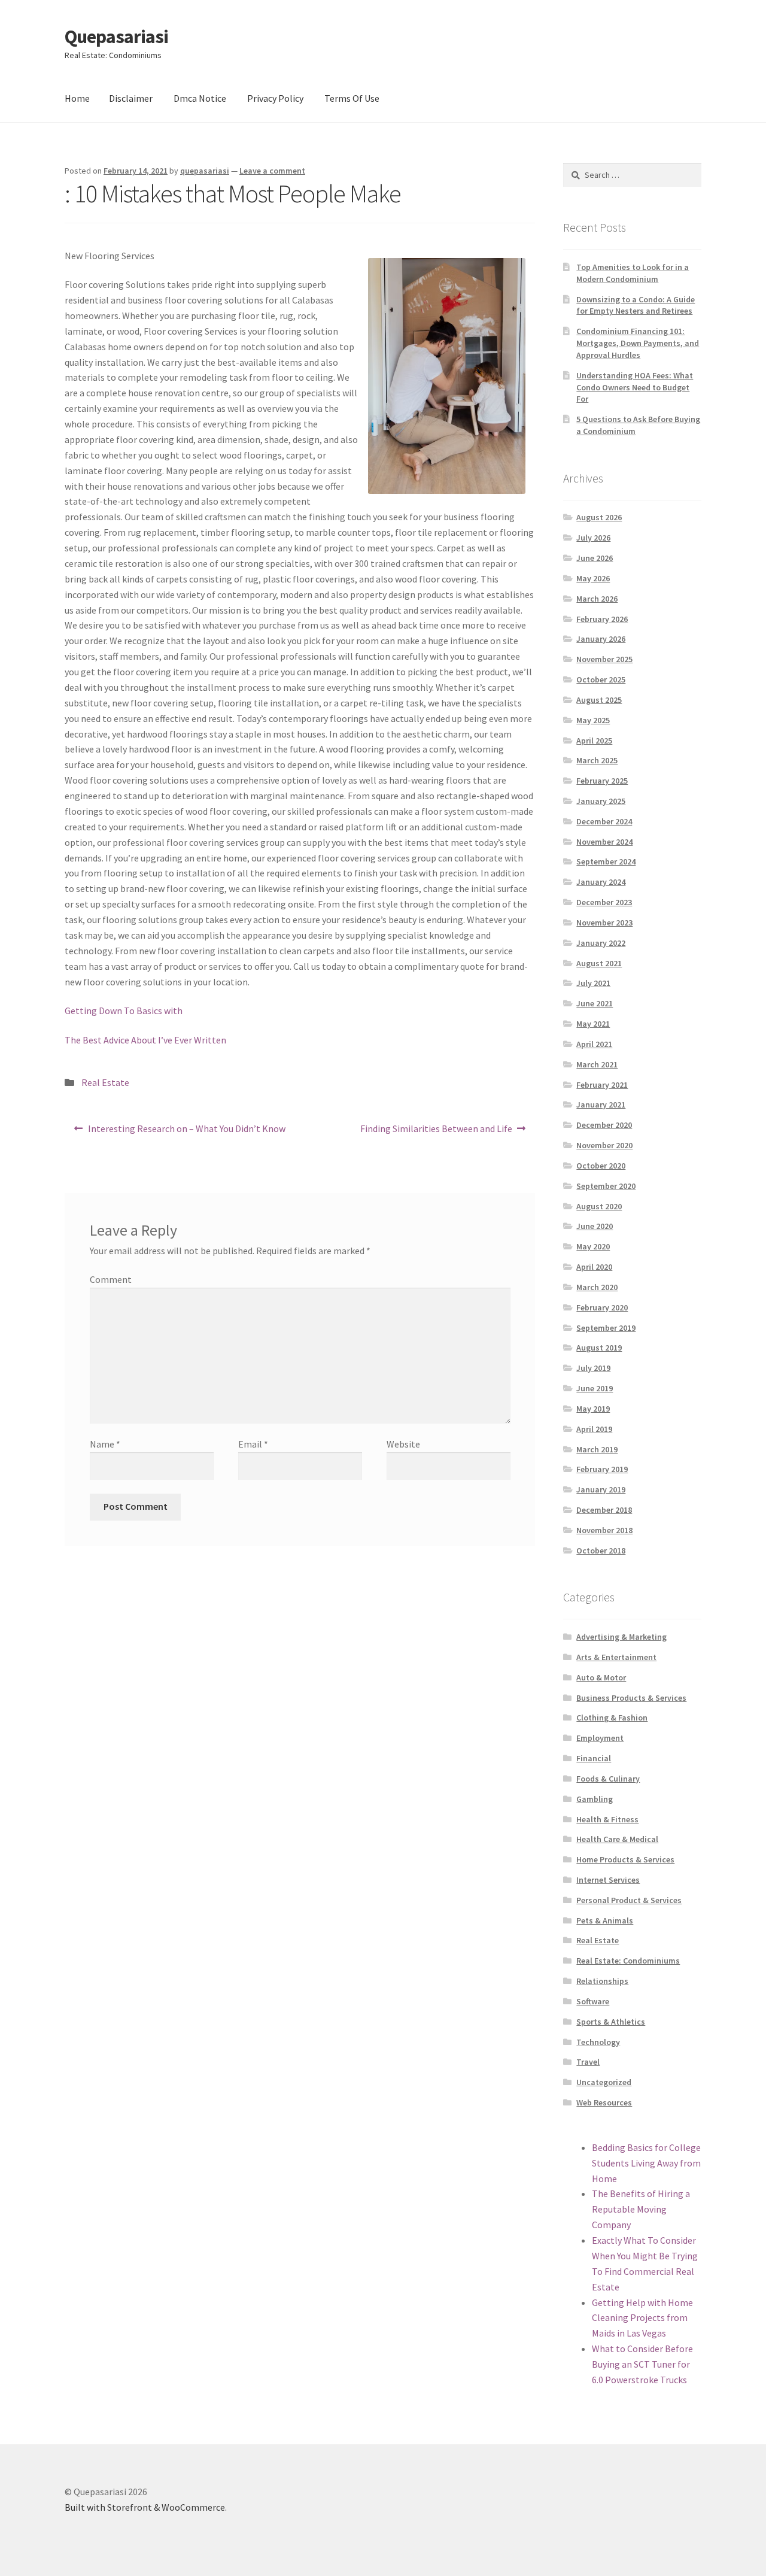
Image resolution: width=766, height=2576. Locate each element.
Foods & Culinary (608, 1779)
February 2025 (602, 781)
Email (253, 1444)
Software (593, 2001)
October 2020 (601, 1166)
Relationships (602, 1981)
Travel (588, 2062)
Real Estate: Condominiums (628, 1961)
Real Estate (105, 1082)
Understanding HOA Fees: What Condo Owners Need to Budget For (635, 387)
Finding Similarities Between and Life (436, 1132)
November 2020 (604, 1145)
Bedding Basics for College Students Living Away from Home (646, 2163)
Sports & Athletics (611, 2022)
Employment (600, 1738)
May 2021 (593, 1024)
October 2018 (601, 1551)
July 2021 (593, 983)
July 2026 (593, 538)
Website (403, 1444)
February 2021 (602, 1085)
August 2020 (599, 1206)
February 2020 (602, 1307)
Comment (111, 1279)
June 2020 (595, 1226)
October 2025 (601, 679)
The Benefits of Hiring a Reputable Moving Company (641, 2209)
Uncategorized (604, 2082)
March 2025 (597, 760)
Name (105, 1444)
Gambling (595, 1799)
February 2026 (602, 619)
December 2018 (604, 1510)
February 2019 (602, 1469)
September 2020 (606, 1186)
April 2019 (594, 1429)
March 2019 (597, 1449)
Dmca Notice (200, 98)
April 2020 (594, 1267)
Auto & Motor (601, 1677)
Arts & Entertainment (616, 1657)
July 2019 (593, 1368)
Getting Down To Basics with (124, 1011)
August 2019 (599, 1348)
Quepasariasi (116, 37)
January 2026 (601, 639)
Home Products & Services (625, 1859)
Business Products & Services (631, 1698)
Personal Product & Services (629, 1900)
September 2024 (606, 861)
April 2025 (594, 741)
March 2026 (597, 599)
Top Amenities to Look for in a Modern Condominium (633, 273)
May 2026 (593, 578)
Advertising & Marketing (621, 1637)
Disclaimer (131, 98)
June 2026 (595, 558)
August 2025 (599, 700)
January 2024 (601, 882)
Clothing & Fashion (612, 1718)
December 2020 (604, 1125)
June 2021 (595, 1003)
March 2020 (597, 1287)
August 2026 (599, 517)
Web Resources (604, 2102)
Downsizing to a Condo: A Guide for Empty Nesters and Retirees (636, 305)
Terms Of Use (352, 98)
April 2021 (594, 1044)
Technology (598, 2042)
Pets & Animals (605, 1920)
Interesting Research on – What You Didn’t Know (186, 1132)
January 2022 (601, 943)
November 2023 (604, 923)
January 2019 (601, 1489)
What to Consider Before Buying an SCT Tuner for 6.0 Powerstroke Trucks (642, 2364)
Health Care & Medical (617, 1839)
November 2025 (604, 659)
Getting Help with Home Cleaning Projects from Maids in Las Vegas (642, 2318)
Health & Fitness (607, 1819)
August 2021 (599, 963)
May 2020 (593, 1246)
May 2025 (593, 720)
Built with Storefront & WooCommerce (145, 2507)
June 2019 (595, 1388)
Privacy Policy (275, 98)
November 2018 (604, 1530)
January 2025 (601, 801)
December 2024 (604, 821)
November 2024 (604, 842)
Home (77, 98)
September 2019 (606, 1328)
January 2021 (601, 1105)
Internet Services (608, 1880)
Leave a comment (272, 171)
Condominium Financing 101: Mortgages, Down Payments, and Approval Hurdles (638, 343)
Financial (594, 1758)
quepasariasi (205, 171)
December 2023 (604, 902)
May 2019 (593, 1409)
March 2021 (597, 1064)
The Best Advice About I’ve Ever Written (145, 1040)
